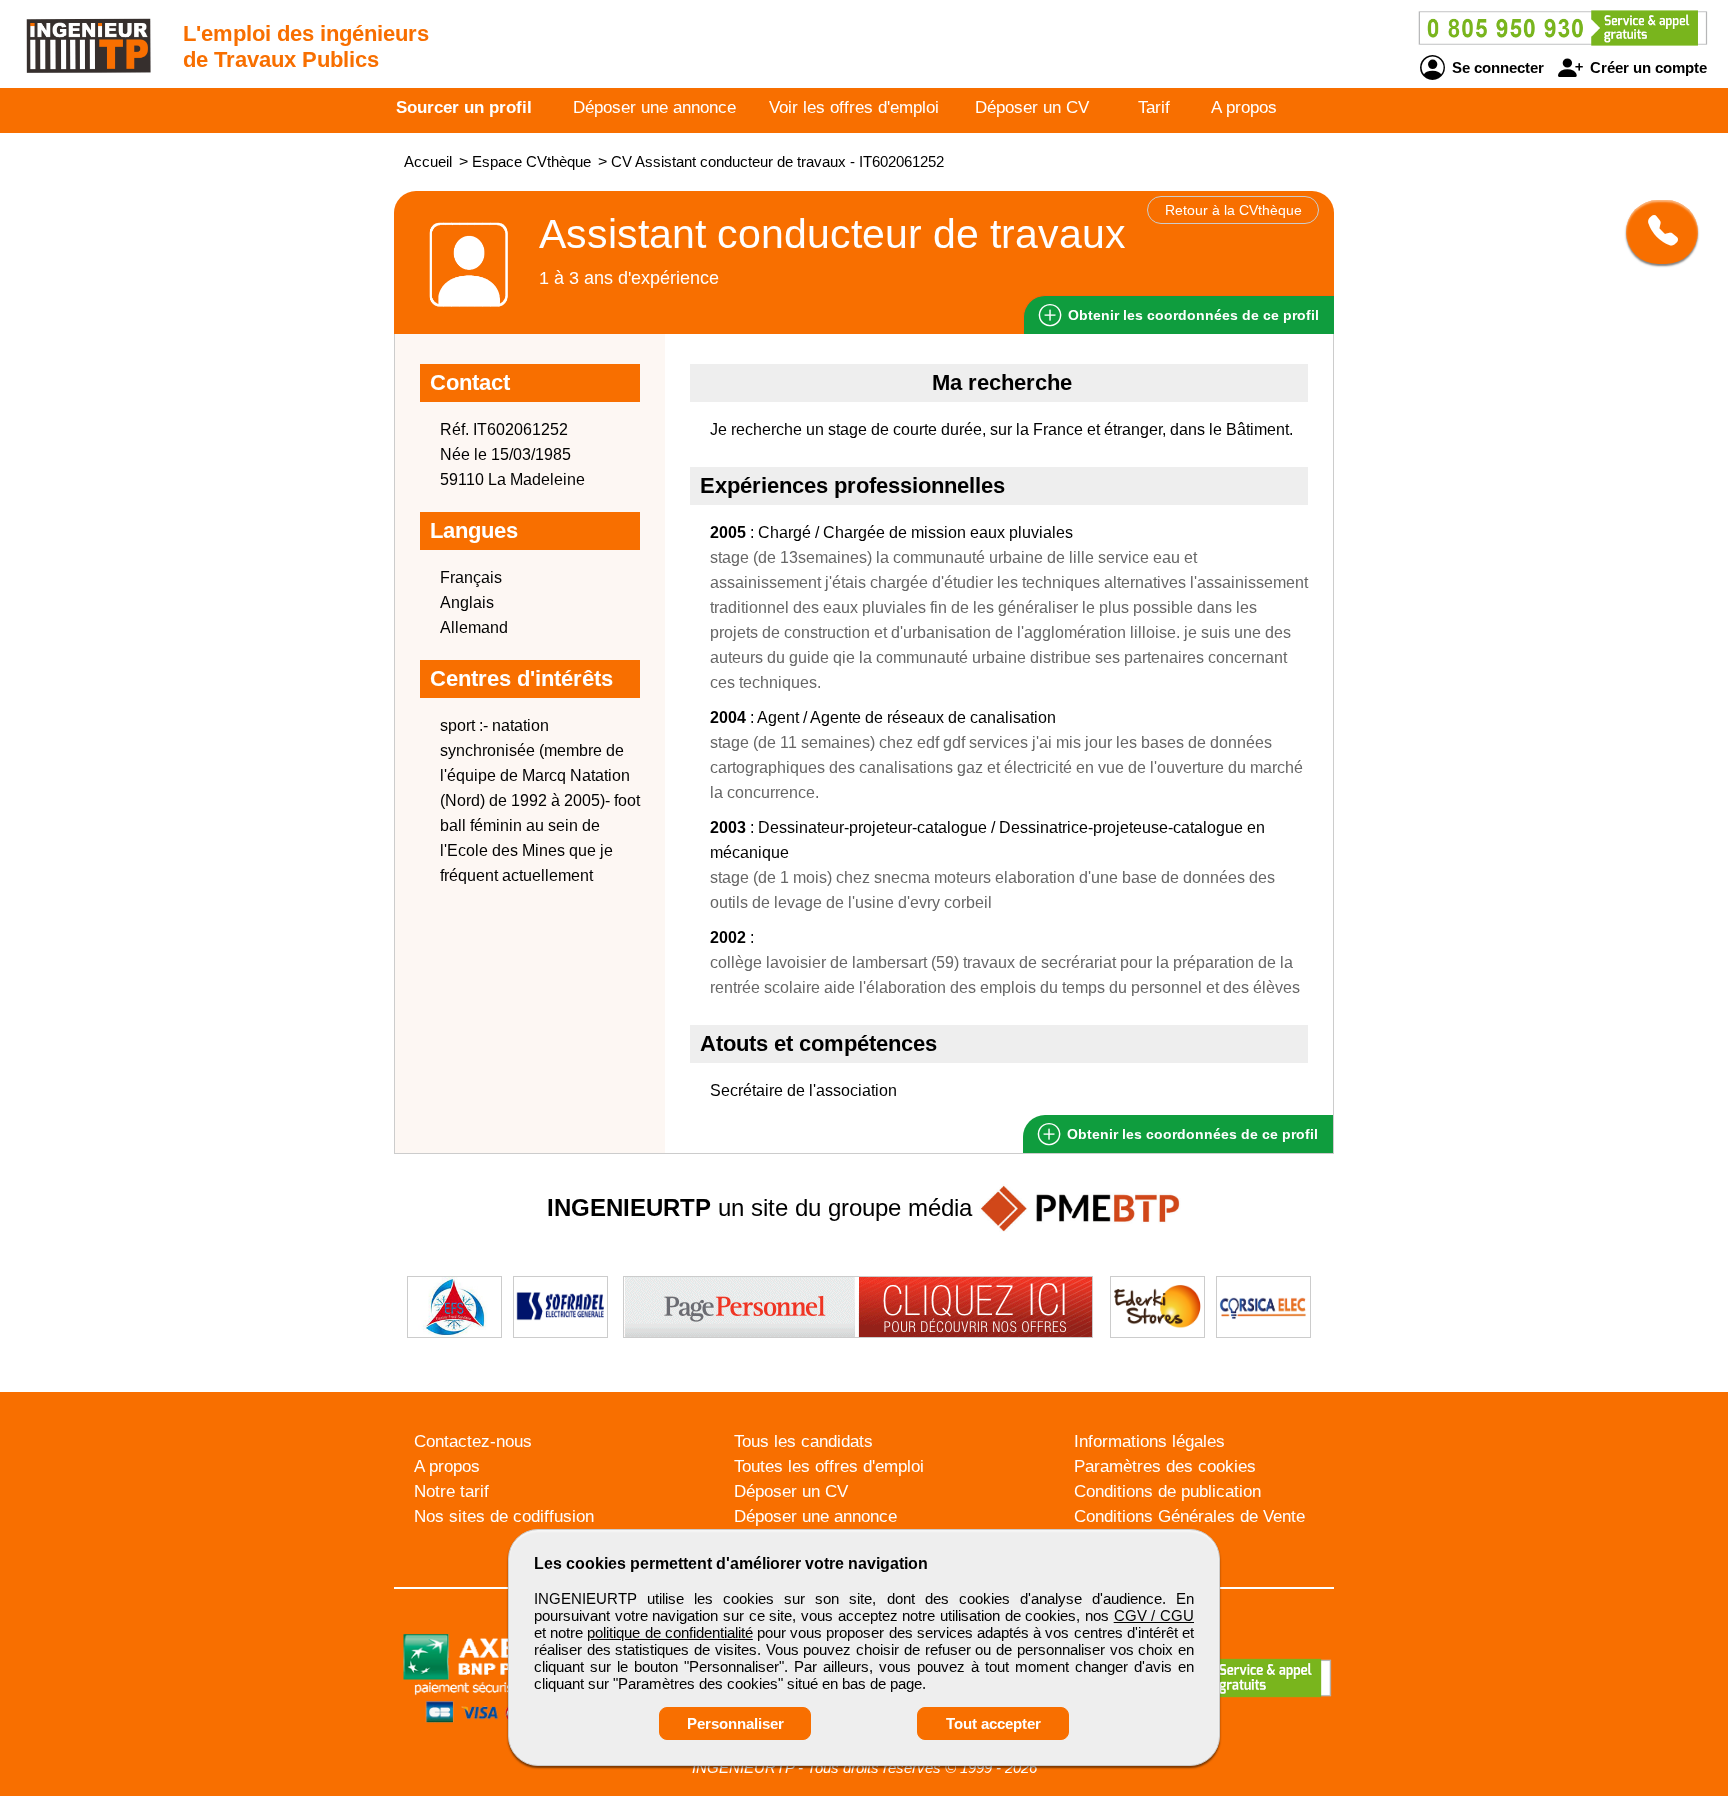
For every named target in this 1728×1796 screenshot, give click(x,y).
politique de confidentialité (669, 1632)
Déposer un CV (1032, 107)
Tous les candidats (803, 1441)
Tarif (1154, 107)
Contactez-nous (473, 1441)
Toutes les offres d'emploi (829, 1466)
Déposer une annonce (654, 107)
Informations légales (1149, 1441)
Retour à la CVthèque (1233, 210)
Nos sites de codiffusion (504, 1516)
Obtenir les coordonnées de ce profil (1190, 1134)
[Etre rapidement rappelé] (1654, 232)
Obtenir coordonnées (1191, 315)
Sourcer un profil (464, 107)
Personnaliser (735, 1723)
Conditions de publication (1167, 1491)
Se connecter (1496, 67)
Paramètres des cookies (1165, 1466)
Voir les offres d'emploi (854, 107)
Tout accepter (993, 1723)
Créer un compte (1646, 67)
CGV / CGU (1154, 1615)
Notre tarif (451, 1491)
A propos (1244, 107)
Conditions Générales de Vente (1189, 1516)
